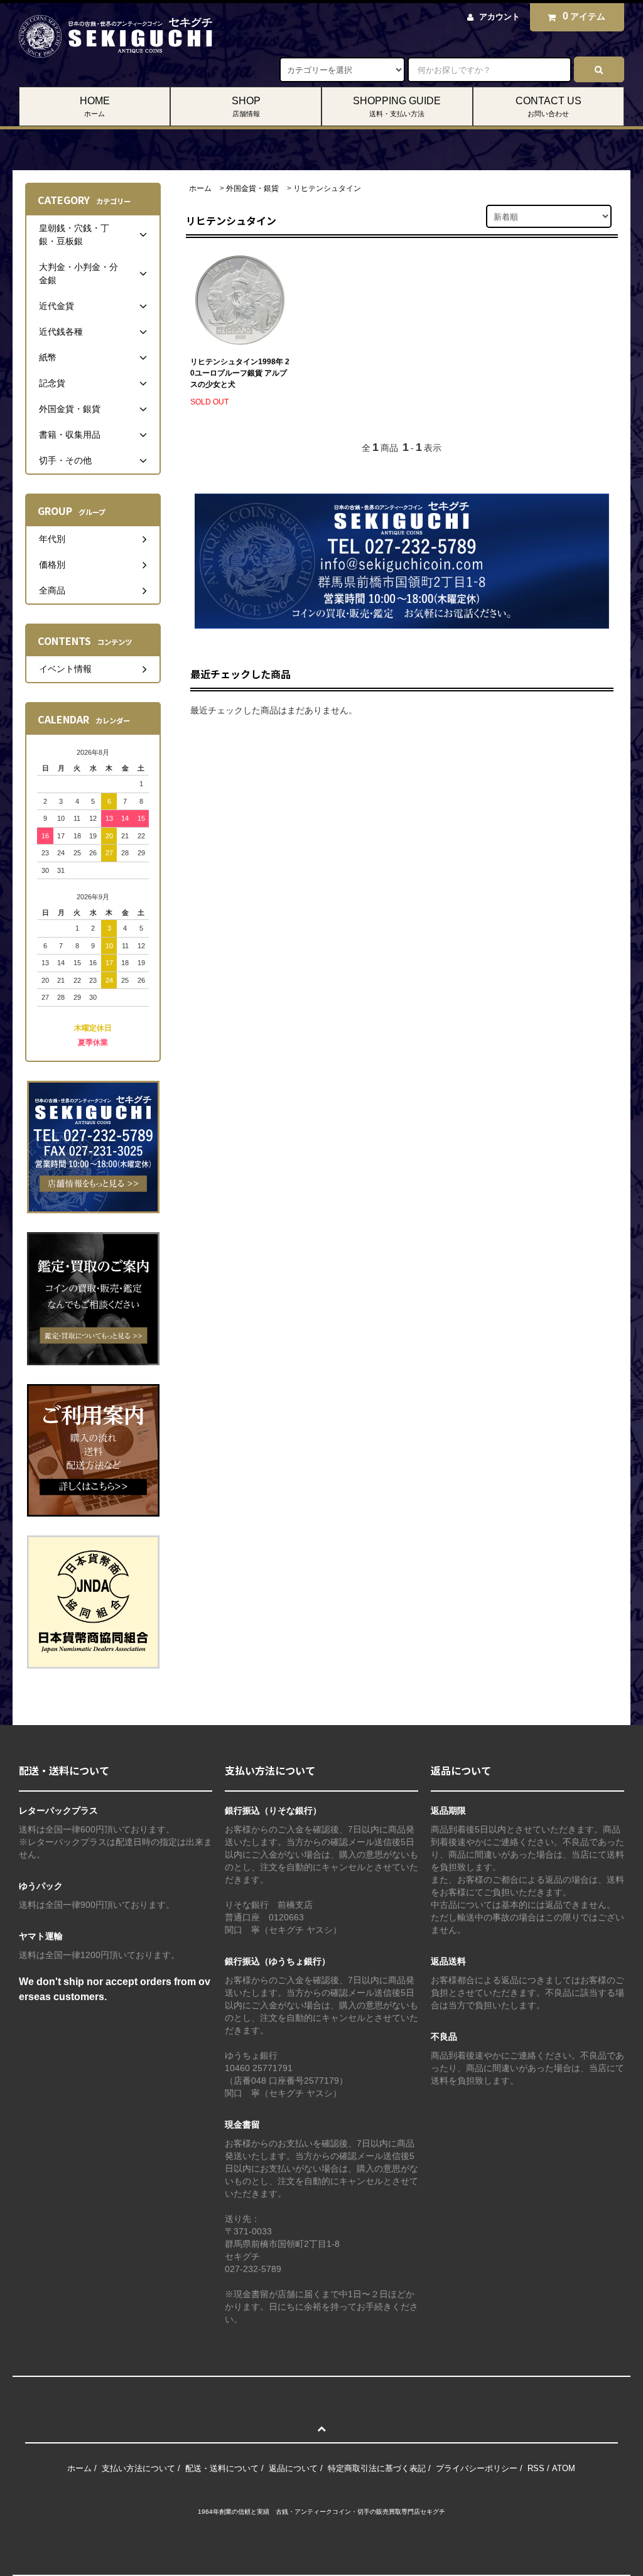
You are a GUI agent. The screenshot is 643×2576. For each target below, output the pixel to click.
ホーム (200, 188)
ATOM (564, 2468)
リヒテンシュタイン (327, 188)
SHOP (246, 106)
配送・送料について (222, 2468)
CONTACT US (548, 106)
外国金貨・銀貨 (252, 188)
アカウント (500, 17)
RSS (536, 2468)
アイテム (584, 16)
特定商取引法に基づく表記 (377, 2468)
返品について (293, 2468)
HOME (95, 106)
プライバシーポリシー (477, 2468)
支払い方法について (138, 2468)
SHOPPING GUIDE (397, 106)
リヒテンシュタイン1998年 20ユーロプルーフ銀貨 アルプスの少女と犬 (240, 373)
